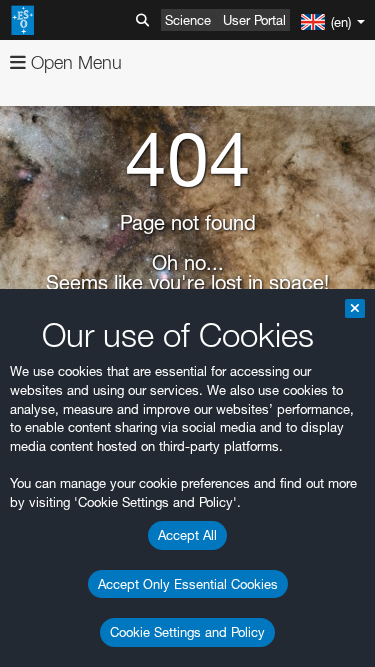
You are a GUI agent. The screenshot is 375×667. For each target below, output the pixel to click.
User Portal (254, 20)
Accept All (187, 535)
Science (188, 20)
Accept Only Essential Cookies (188, 584)
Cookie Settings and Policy (187, 632)
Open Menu (74, 62)
